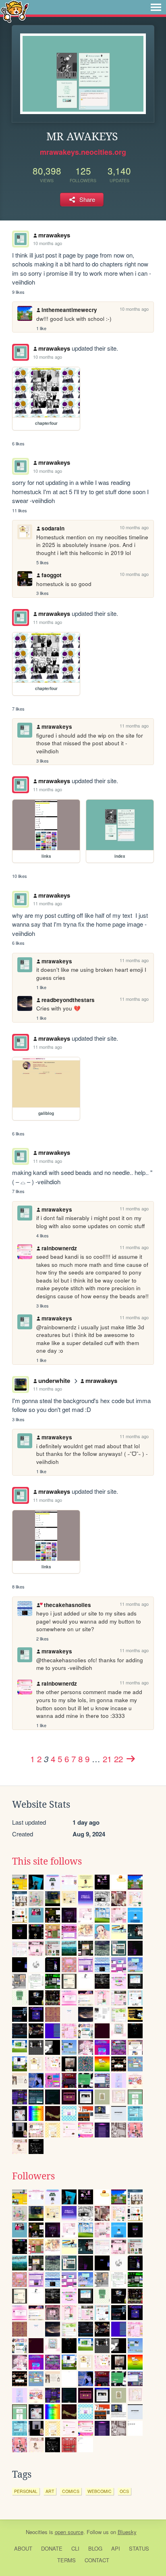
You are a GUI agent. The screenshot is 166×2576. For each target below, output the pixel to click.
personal (26, 2491)
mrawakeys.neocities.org (83, 152)
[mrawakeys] (21, 352)
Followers (33, 2176)
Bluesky (127, 2532)
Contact (97, 2560)
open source (69, 2532)
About (23, 2548)
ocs (124, 2491)
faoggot (52, 575)
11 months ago (48, 622)
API (116, 2548)
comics (71, 2491)
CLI (75, 2548)
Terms (66, 2560)
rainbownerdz (59, 1248)
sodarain (53, 528)
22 (118, 1759)
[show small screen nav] (156, 7)
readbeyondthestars (68, 1000)
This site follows (47, 1861)
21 (107, 1759)
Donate (52, 2548)
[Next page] (131, 1759)
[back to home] (15, 11)
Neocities (37, 2532)
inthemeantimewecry (69, 310)
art (50, 2491)
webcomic (100, 2491)
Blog (95, 2548)
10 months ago (48, 243)
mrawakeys (54, 235)
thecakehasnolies (67, 1605)
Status (139, 2548)
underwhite (54, 1381)
